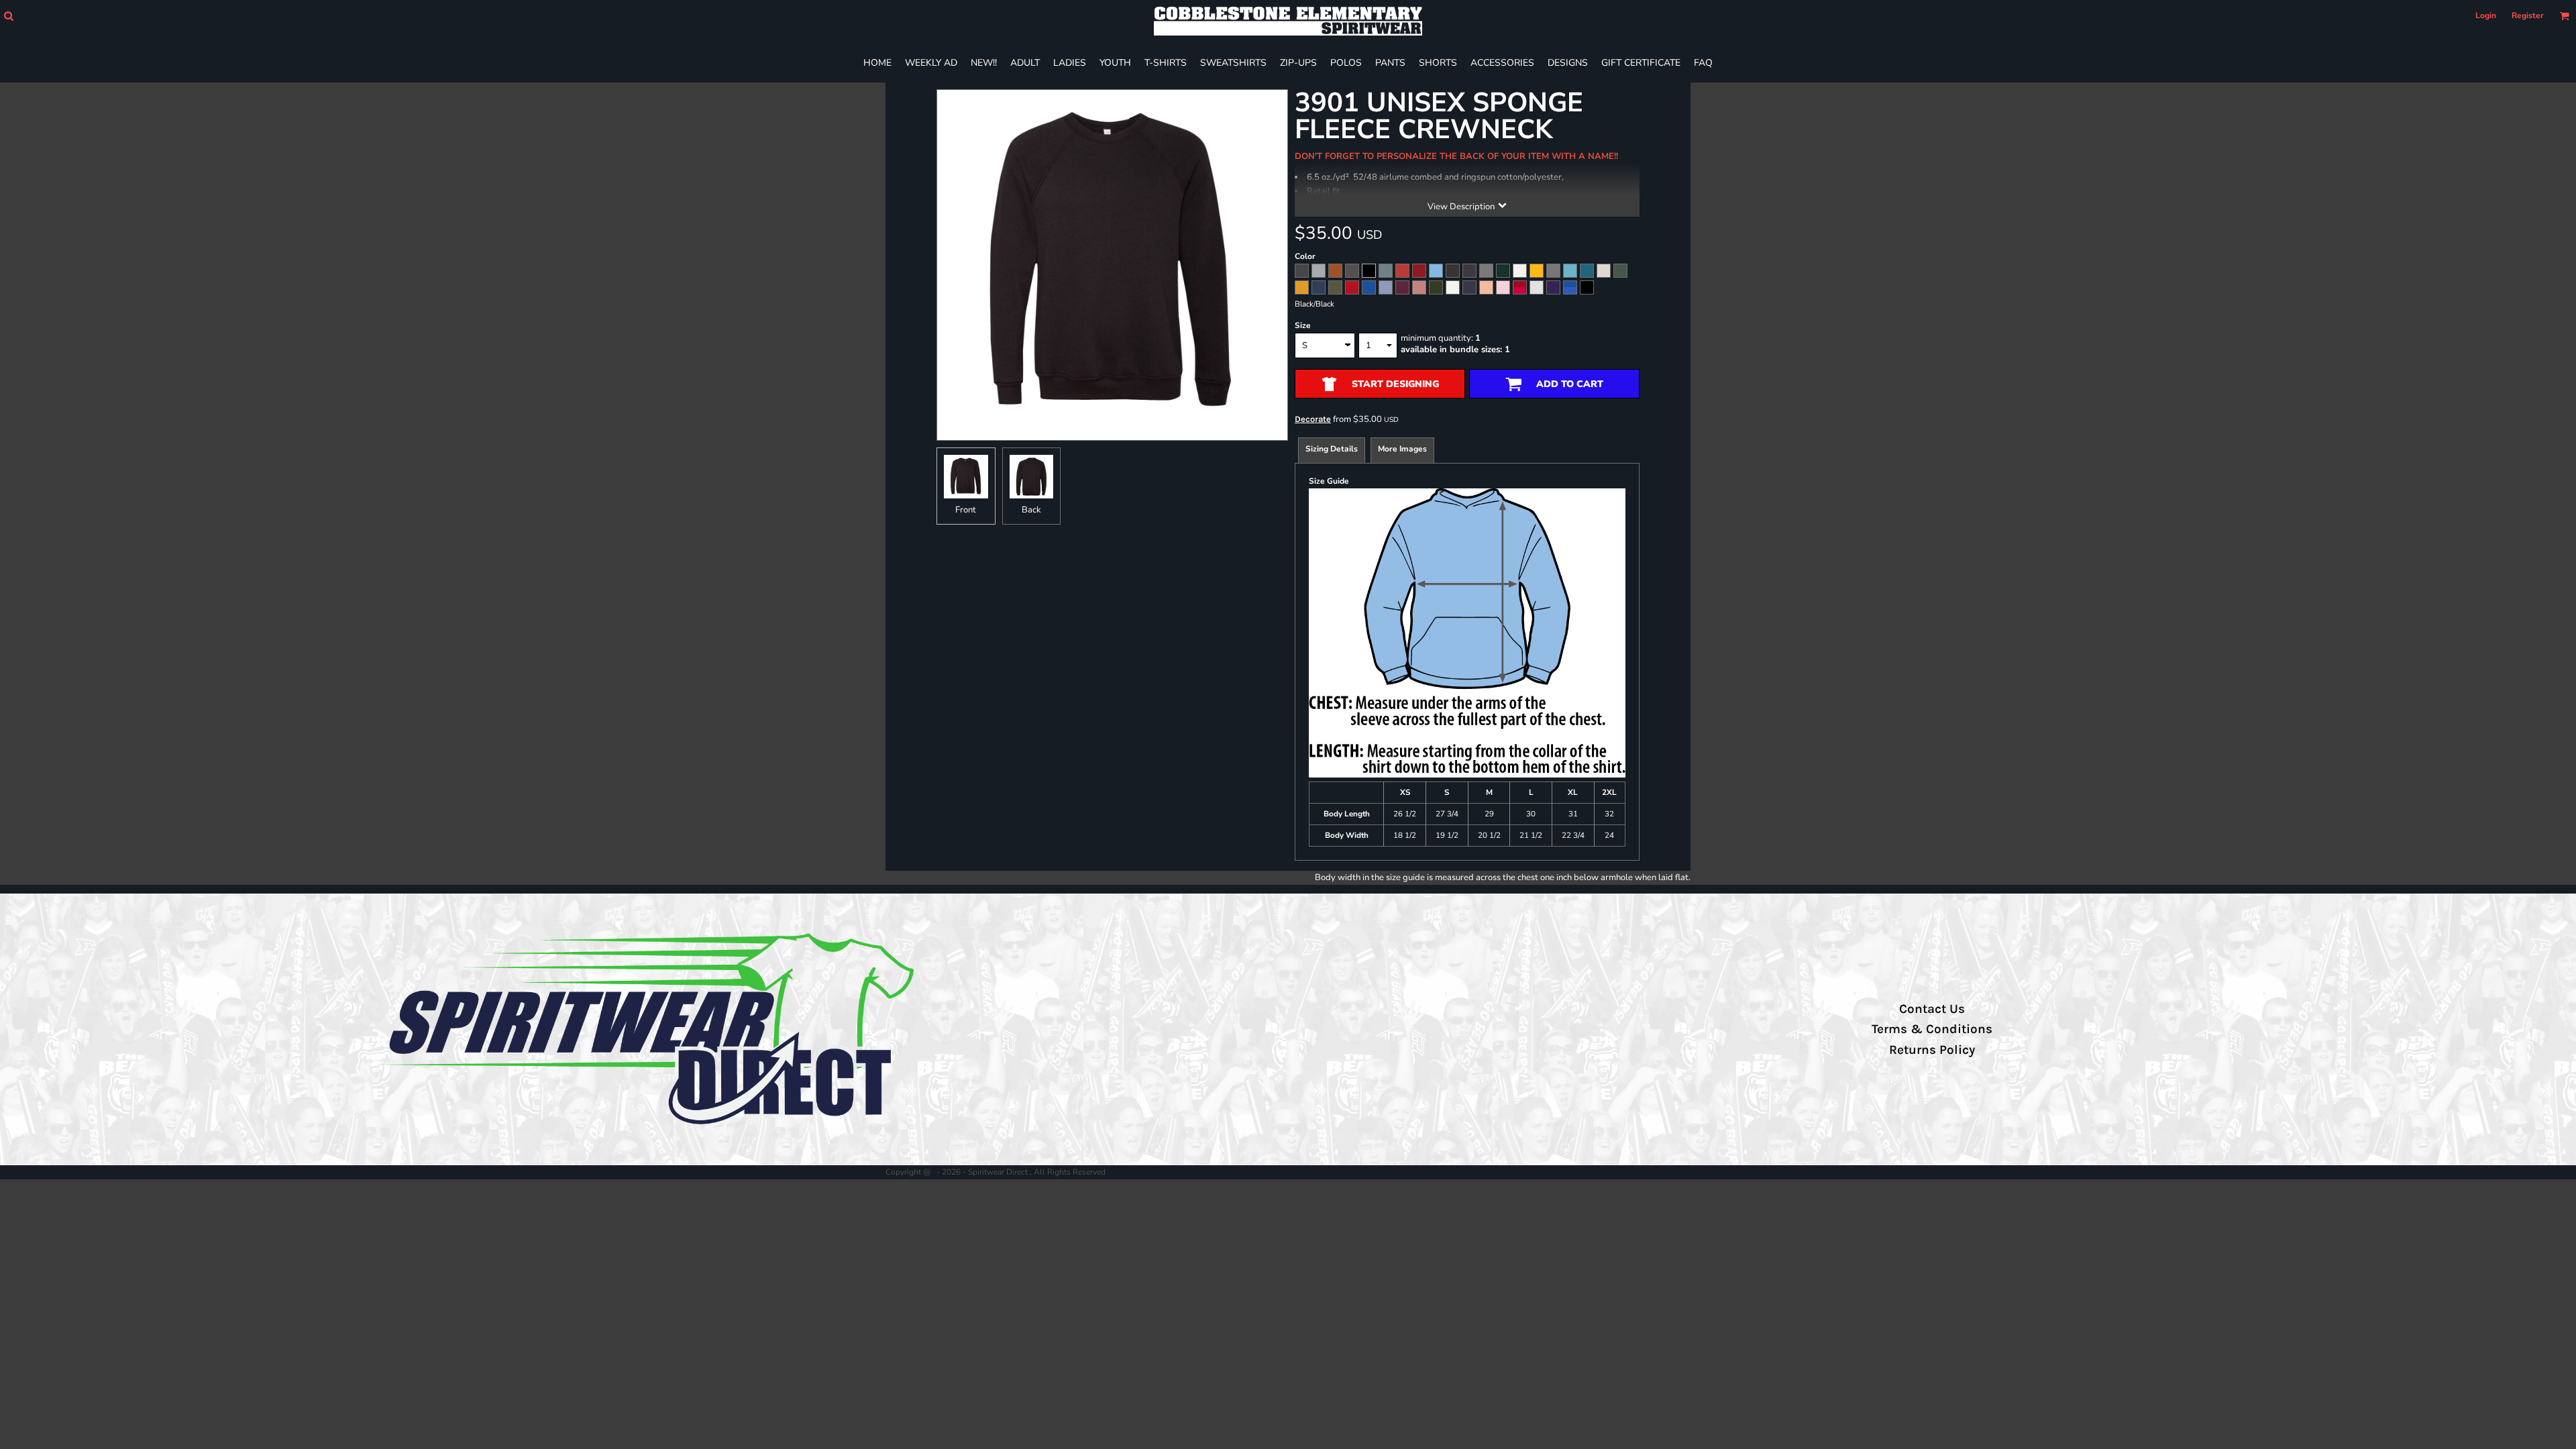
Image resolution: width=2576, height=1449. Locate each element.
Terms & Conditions (1932, 1029)
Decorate (1313, 419)
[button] (8, 16)
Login (2486, 15)
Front (966, 510)
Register (2528, 15)
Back (1031, 510)
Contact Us (1932, 1009)
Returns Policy (1932, 1050)
